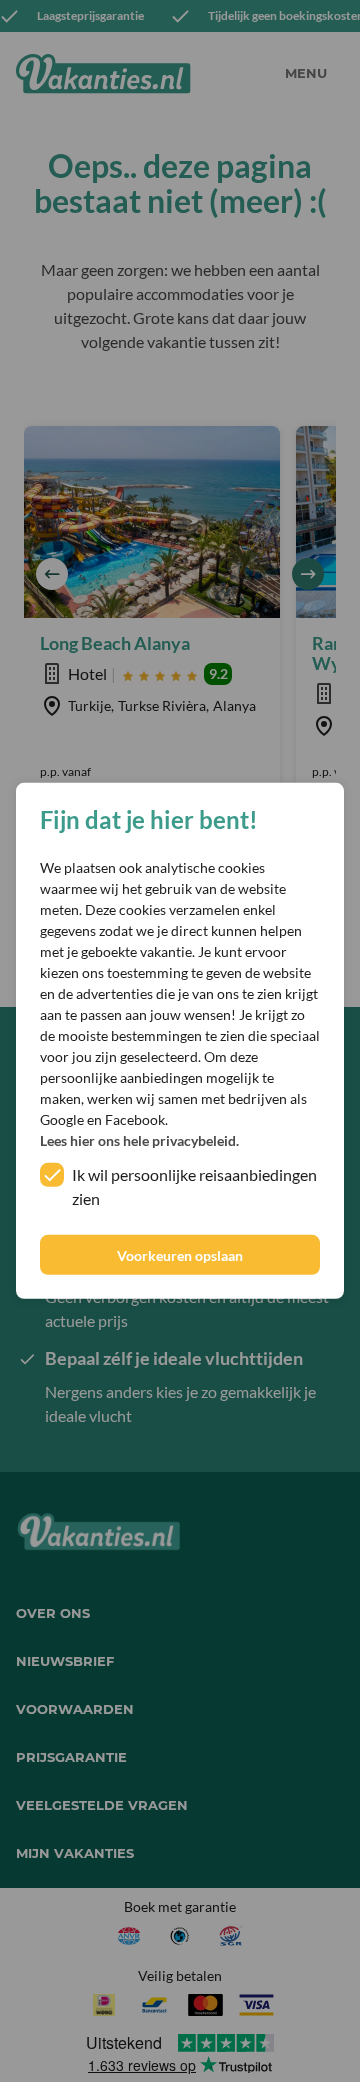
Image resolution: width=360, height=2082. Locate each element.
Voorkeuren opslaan (180, 1255)
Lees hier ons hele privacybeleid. (139, 1140)
